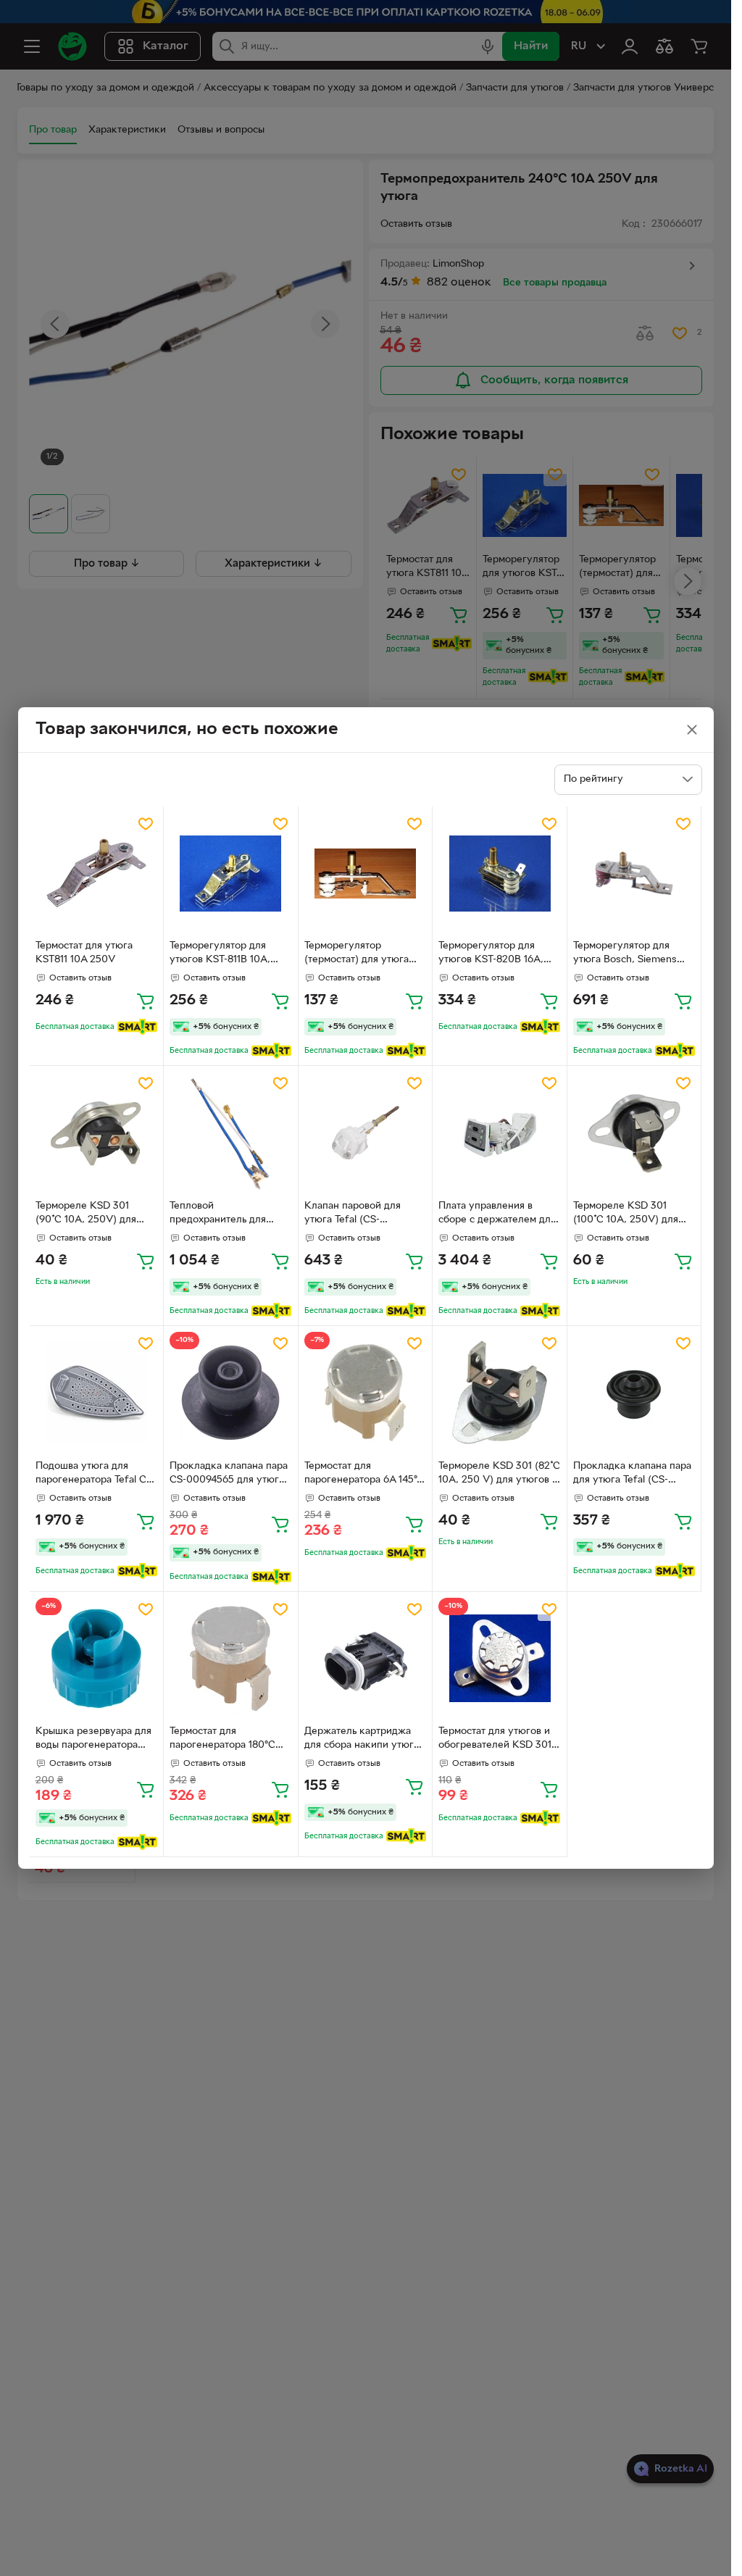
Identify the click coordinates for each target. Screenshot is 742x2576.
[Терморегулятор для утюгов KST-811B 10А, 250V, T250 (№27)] (231, 874)
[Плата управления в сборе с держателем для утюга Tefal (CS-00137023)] (500, 1133)
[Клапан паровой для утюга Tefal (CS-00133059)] (366, 1133)
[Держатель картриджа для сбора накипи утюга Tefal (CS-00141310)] (366, 1659)
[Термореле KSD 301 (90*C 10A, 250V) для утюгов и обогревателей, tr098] (97, 1133)
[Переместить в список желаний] (146, 824)
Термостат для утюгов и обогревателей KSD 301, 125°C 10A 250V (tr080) (496, 1740)
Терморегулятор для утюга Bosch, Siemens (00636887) (625, 954)
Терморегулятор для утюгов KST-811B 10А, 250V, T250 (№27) (220, 954)
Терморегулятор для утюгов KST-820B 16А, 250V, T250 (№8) (491, 954)
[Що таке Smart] (137, 1027)
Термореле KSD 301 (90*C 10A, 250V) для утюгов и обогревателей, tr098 (95, 1214)
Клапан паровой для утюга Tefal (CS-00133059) (353, 1214)
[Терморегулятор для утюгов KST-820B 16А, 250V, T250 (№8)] (500, 874)
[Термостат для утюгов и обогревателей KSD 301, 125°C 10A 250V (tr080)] (500, 1659)
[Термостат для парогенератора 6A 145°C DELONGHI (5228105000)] (366, 1393)
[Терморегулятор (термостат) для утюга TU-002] (366, 874)
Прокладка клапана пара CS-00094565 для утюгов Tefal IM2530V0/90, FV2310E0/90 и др (230, 1475)
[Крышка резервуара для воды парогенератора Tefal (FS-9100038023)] (97, 1659)
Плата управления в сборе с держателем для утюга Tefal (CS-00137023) (497, 1214)
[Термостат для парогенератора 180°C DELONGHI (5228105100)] (231, 1659)
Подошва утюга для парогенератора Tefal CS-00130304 (96, 1475)
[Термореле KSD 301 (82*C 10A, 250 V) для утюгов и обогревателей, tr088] (500, 1393)
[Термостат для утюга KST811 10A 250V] (97, 874)
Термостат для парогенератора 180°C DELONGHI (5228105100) (228, 1740)
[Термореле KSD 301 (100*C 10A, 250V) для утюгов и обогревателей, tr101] (634, 1133)
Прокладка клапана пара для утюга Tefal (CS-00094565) (632, 1475)
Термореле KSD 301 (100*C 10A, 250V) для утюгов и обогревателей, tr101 (633, 1214)
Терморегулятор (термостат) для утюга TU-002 (357, 954)
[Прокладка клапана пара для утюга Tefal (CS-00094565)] (634, 1393)
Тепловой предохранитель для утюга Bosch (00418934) (227, 1214)
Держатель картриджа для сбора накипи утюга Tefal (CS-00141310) (362, 1740)
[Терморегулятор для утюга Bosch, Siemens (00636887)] (634, 874)
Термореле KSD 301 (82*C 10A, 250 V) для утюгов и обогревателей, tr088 (499, 1475)
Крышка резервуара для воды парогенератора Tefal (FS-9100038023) (93, 1740)
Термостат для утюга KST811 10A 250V (84, 953)
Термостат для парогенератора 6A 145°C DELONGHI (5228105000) (364, 1475)
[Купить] (146, 1001)
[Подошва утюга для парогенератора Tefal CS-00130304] (97, 1393)
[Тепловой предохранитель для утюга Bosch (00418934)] (231, 1133)
